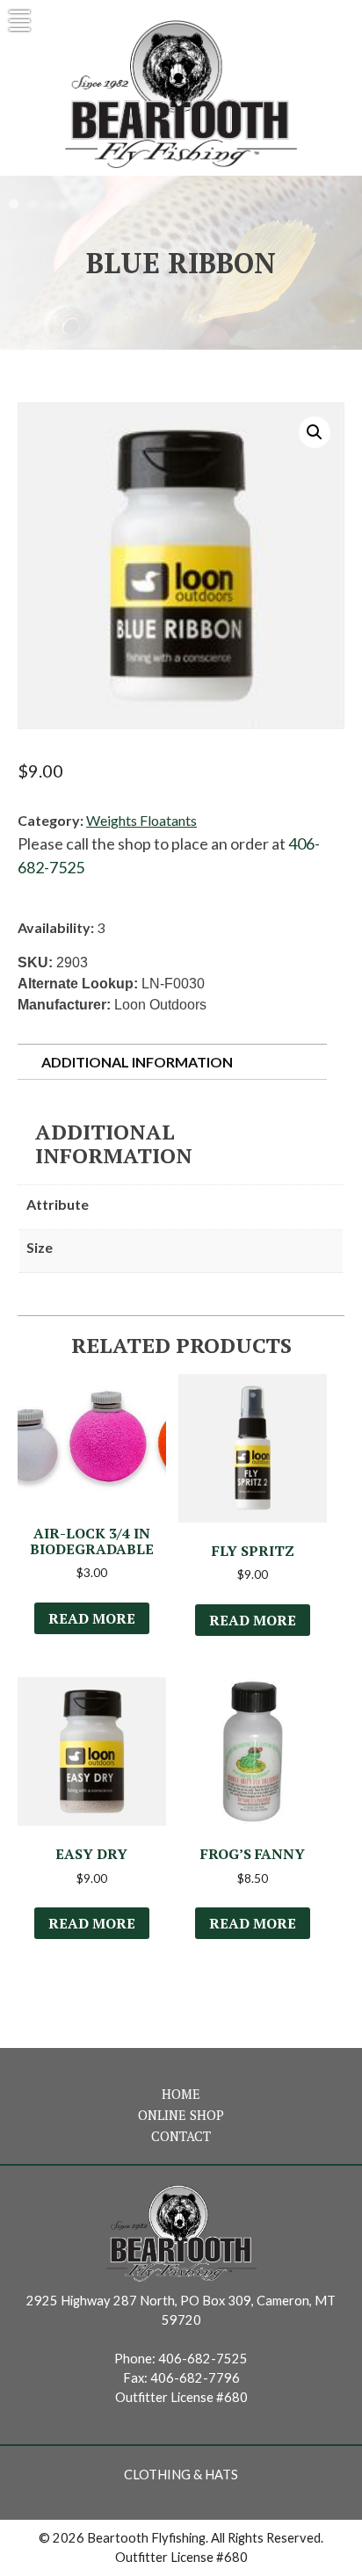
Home (181, 2094)
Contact (181, 2136)
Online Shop (181, 2115)
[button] (315, 432)
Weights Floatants (141, 820)
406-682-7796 (195, 2378)
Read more (92, 1618)
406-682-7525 (203, 2359)
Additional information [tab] (137, 1062)
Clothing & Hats (181, 2475)
